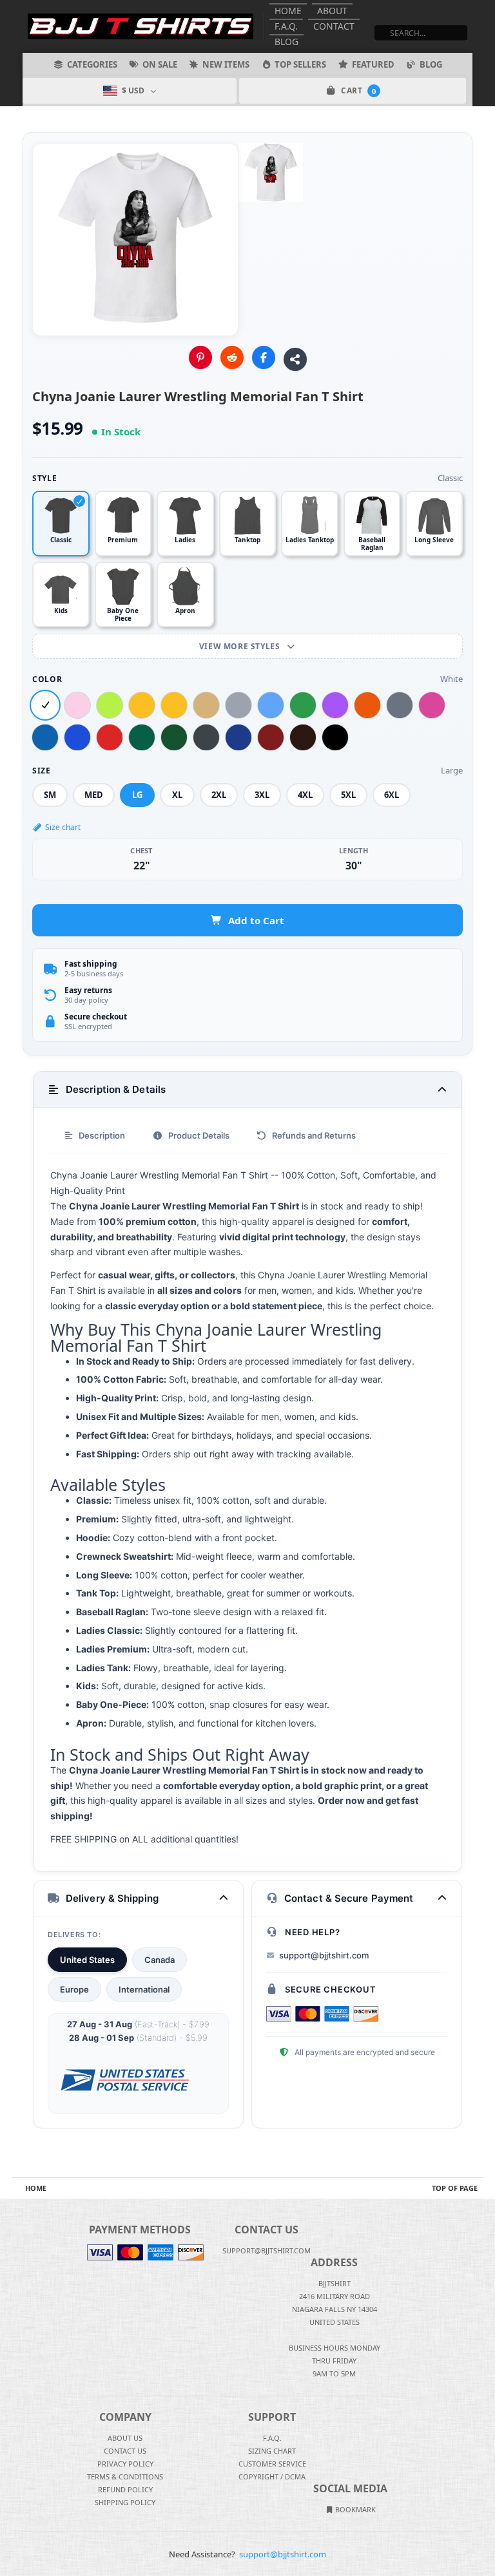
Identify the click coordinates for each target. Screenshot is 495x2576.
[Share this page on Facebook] (264, 357)
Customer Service (272, 2464)
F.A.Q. (286, 26)
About (332, 11)
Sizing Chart (272, 2451)
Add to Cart (256, 920)
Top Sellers (300, 64)
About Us (125, 2438)
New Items (226, 64)
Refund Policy (125, 2489)
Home (288, 11)
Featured (373, 64)
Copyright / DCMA (272, 2477)
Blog (286, 42)
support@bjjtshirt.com (324, 1955)
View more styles (241, 646)
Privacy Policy (125, 2464)
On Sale (160, 64)
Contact (334, 26)
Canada (160, 1960)
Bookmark (354, 2509)
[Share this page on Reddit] (232, 357)
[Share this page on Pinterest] (200, 357)
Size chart (63, 827)
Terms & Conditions (125, 2477)
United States (87, 1960)
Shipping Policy (125, 2502)
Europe (74, 1989)
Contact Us (125, 2451)
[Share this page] (295, 359)
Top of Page (455, 2188)
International (144, 1989)
